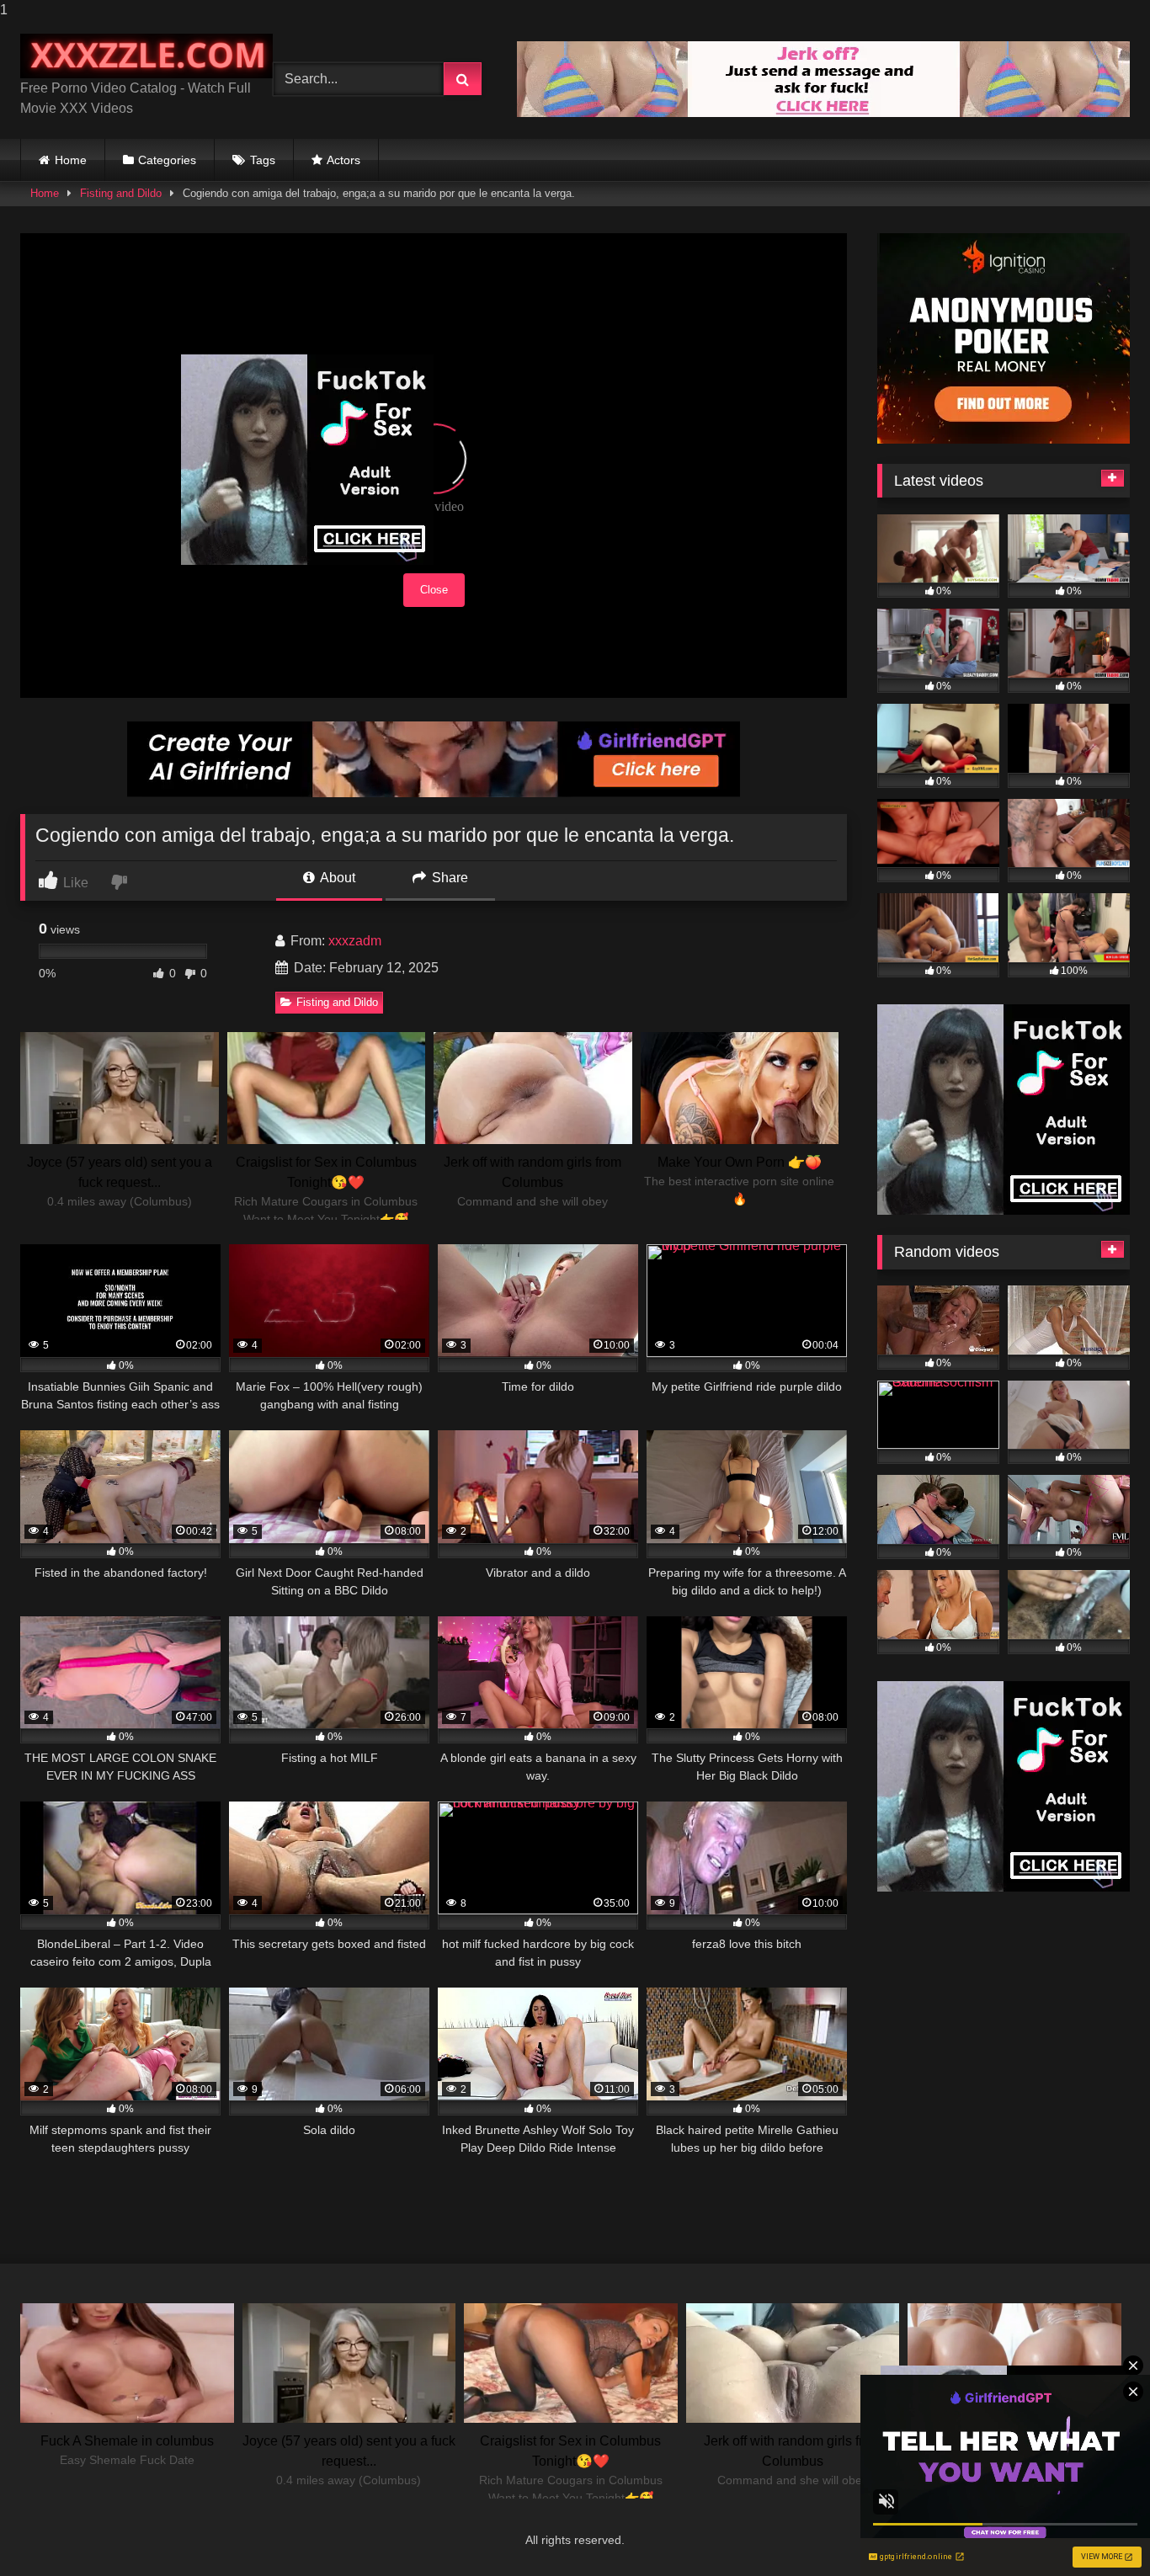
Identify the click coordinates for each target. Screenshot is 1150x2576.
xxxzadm (355, 941)
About (336, 878)
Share (448, 878)
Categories (167, 160)
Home (71, 160)
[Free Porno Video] (146, 56)
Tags (263, 160)
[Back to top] (1098, 2529)
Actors (343, 160)
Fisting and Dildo (121, 193)
